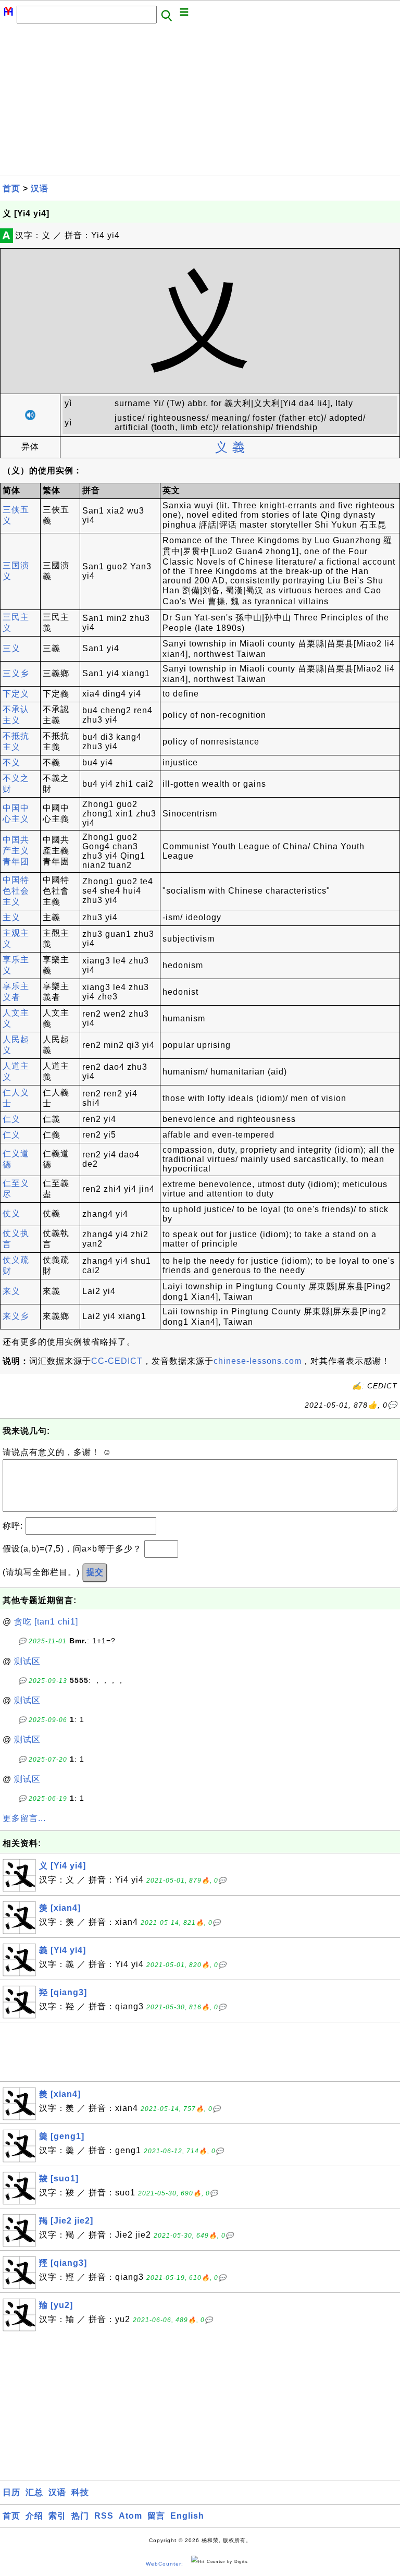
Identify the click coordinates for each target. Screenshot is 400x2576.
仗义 (11, 1213)
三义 (11, 648)
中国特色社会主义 (16, 891)
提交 (95, 1572)
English (187, 2516)
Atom (130, 2516)
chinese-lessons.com (258, 1361)
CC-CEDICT (117, 1361)
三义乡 (16, 673)
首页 (11, 188)
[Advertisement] (200, 103)
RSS (104, 2516)
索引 (57, 2516)
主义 (11, 917)
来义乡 (16, 1316)
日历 (11, 2492)
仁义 (11, 1119)
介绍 (34, 2516)
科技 (80, 2492)
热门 (80, 2516)
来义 (11, 1291)
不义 (11, 762)
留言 (156, 2516)
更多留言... (24, 1818)
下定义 (16, 694)
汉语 (40, 188)
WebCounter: (165, 2564)
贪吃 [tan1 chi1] (46, 1622)
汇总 (34, 2492)
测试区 (27, 1661)
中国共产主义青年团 (16, 851)
